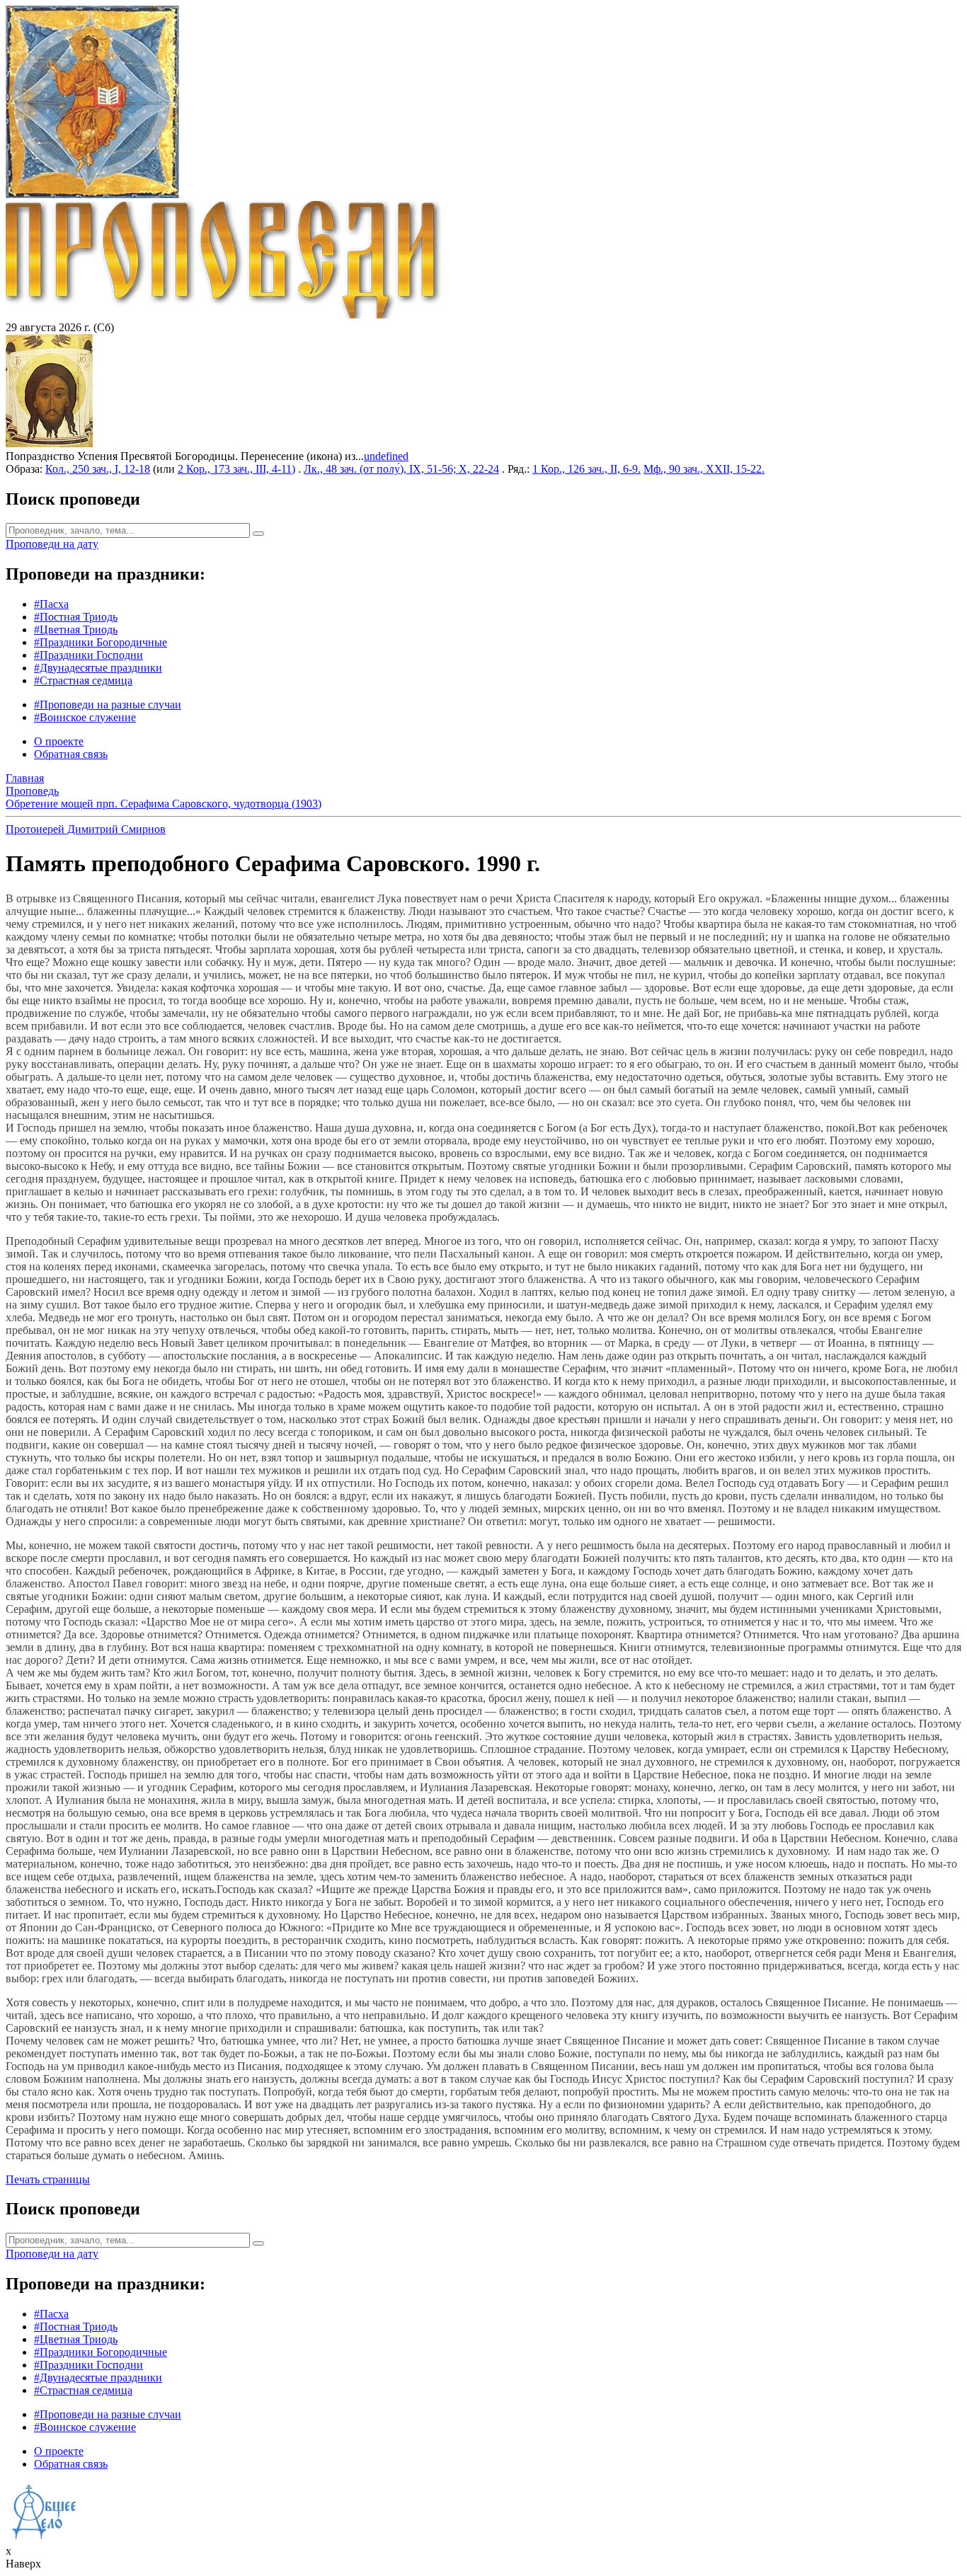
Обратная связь (71, 754)
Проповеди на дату (52, 544)
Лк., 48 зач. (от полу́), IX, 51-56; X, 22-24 (401, 469)
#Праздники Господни (88, 655)
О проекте (59, 741)
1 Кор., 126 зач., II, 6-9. (587, 469)
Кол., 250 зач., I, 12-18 (98, 469)
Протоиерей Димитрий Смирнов (86, 829)
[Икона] (49, 443)
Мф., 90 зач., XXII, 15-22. (704, 469)
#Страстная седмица (83, 680)
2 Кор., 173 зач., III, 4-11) (236, 469)
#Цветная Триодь (76, 629)
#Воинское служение (85, 717)
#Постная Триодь (76, 617)
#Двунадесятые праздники (98, 668)
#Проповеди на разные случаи (108, 705)
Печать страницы (48, 2179)
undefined (386, 456)
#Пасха (51, 604)
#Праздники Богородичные (101, 642)
